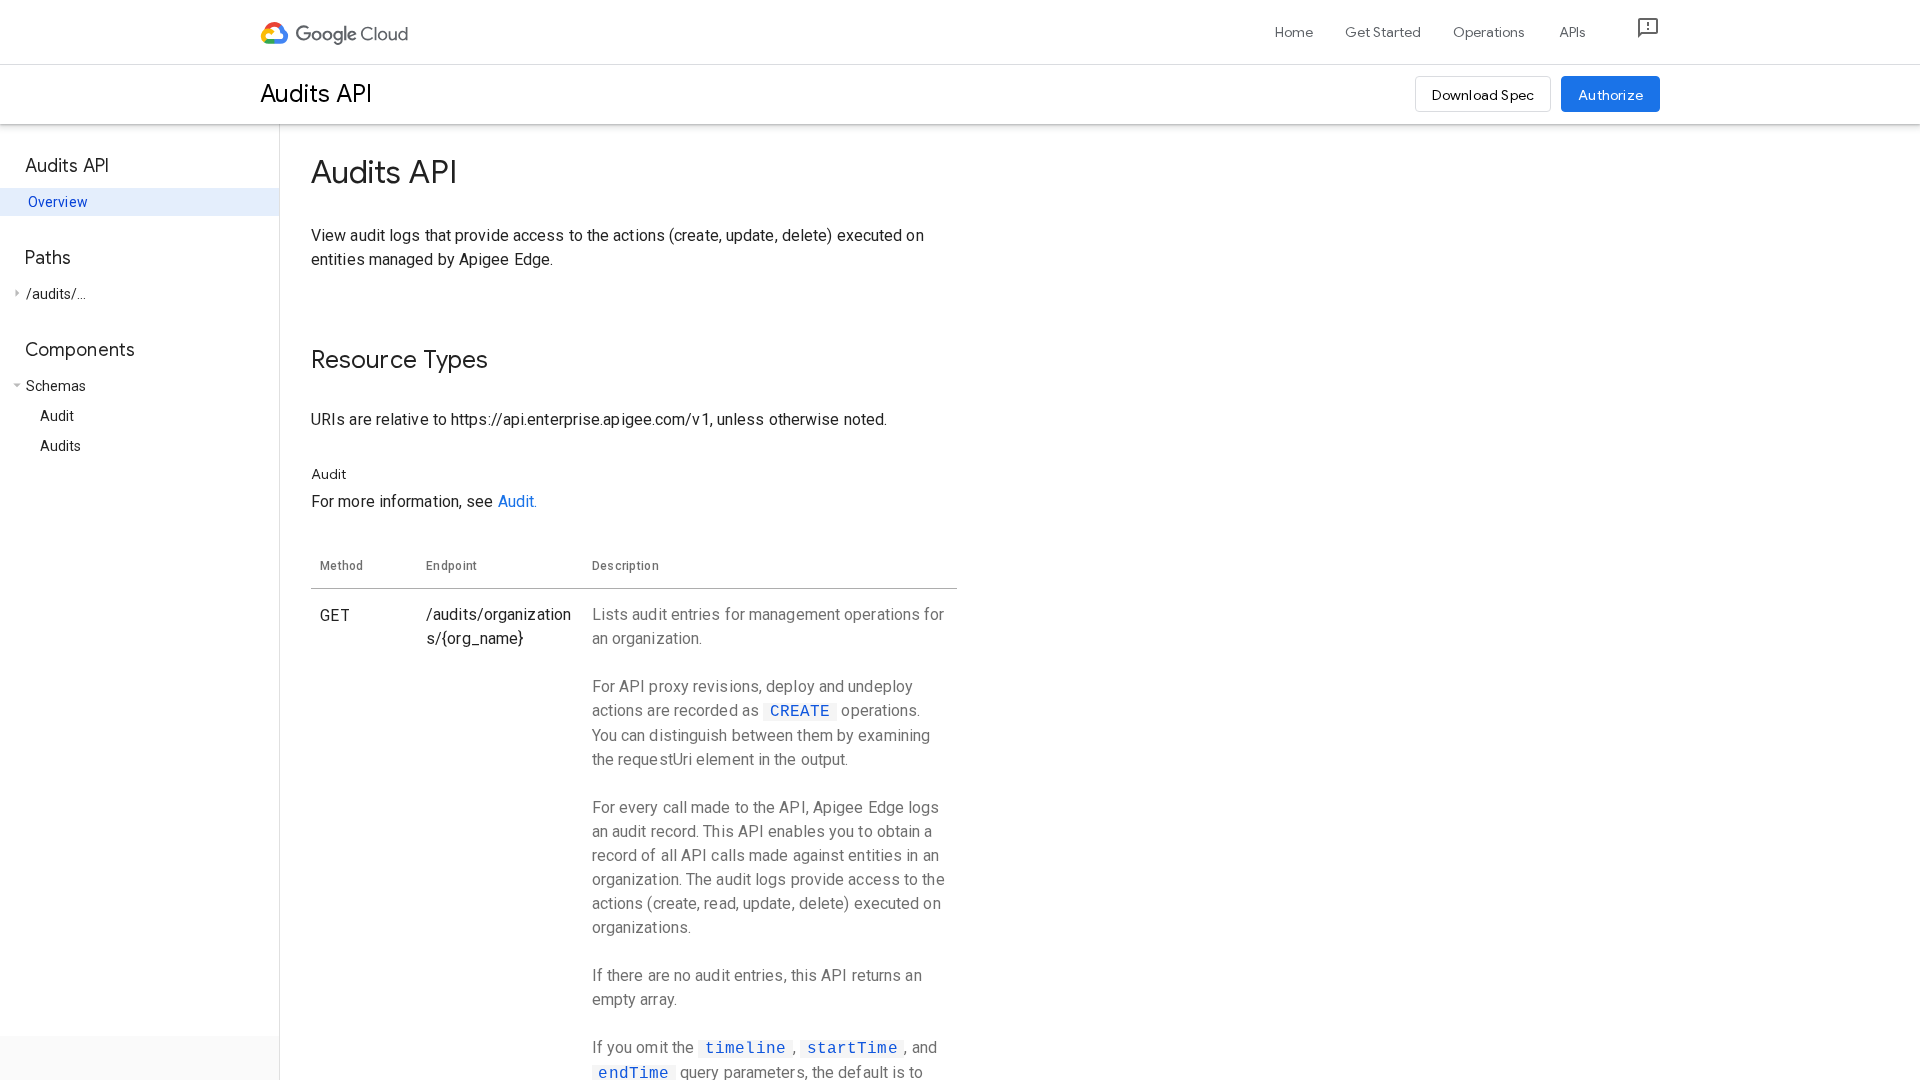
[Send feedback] (1632, 32)
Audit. (518, 501)
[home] (335, 32)
